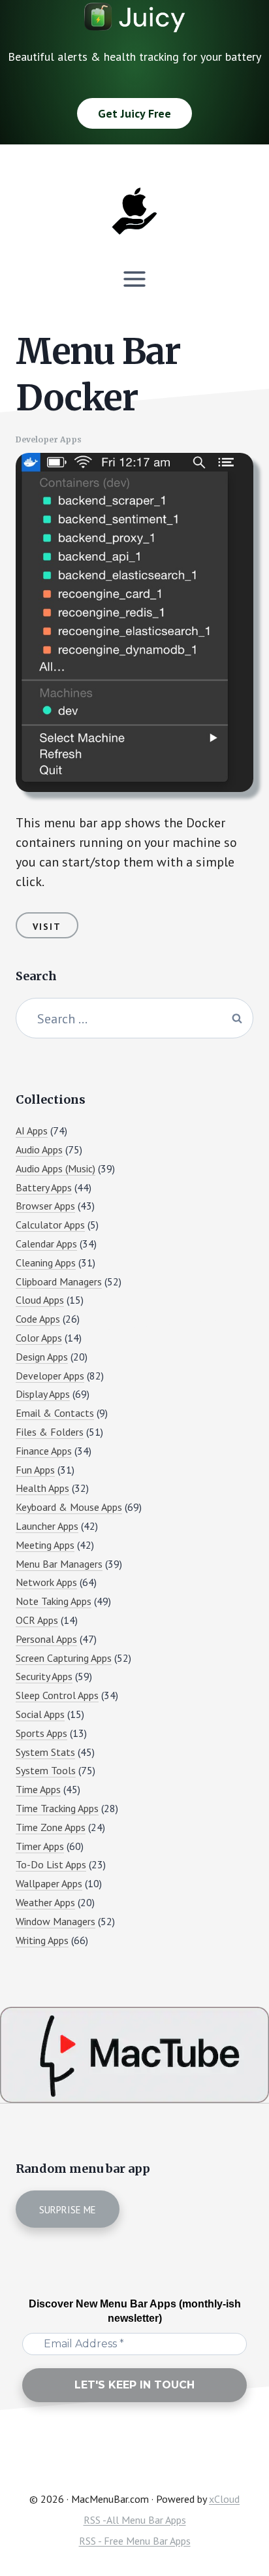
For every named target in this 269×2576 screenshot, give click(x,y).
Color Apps (39, 1338)
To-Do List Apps (51, 1864)
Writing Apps (42, 1940)
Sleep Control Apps (57, 1695)
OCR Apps (37, 1620)
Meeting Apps (45, 1545)
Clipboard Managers (59, 1281)
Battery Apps (44, 1187)
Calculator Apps (50, 1225)
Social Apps (40, 1714)
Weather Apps (45, 1902)
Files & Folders (50, 1432)
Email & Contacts (55, 1413)
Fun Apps (35, 1470)
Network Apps (46, 1582)
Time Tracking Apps (57, 1808)
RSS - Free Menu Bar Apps (135, 2541)
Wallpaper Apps (49, 1883)
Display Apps (43, 1394)
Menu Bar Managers (59, 1564)
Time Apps (38, 1789)
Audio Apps (39, 1149)
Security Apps (44, 1676)
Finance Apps (44, 1451)
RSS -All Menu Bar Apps (135, 2520)
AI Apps (32, 1131)
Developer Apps (49, 439)
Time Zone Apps (51, 1827)
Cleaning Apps (46, 1263)
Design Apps (42, 1357)
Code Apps (38, 1319)
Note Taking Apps (54, 1601)
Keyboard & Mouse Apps (69, 1507)
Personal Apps (46, 1639)
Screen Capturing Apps (64, 1658)
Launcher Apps (47, 1526)
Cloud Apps (40, 1300)
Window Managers (55, 1921)
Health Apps (42, 1488)
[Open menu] (135, 279)
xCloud (224, 2499)
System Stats (45, 1752)
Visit (47, 927)
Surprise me (68, 2210)
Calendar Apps (46, 1244)
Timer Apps (40, 1846)
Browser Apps (45, 1206)
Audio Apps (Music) (55, 1168)
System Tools (46, 1770)
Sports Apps (41, 1733)
